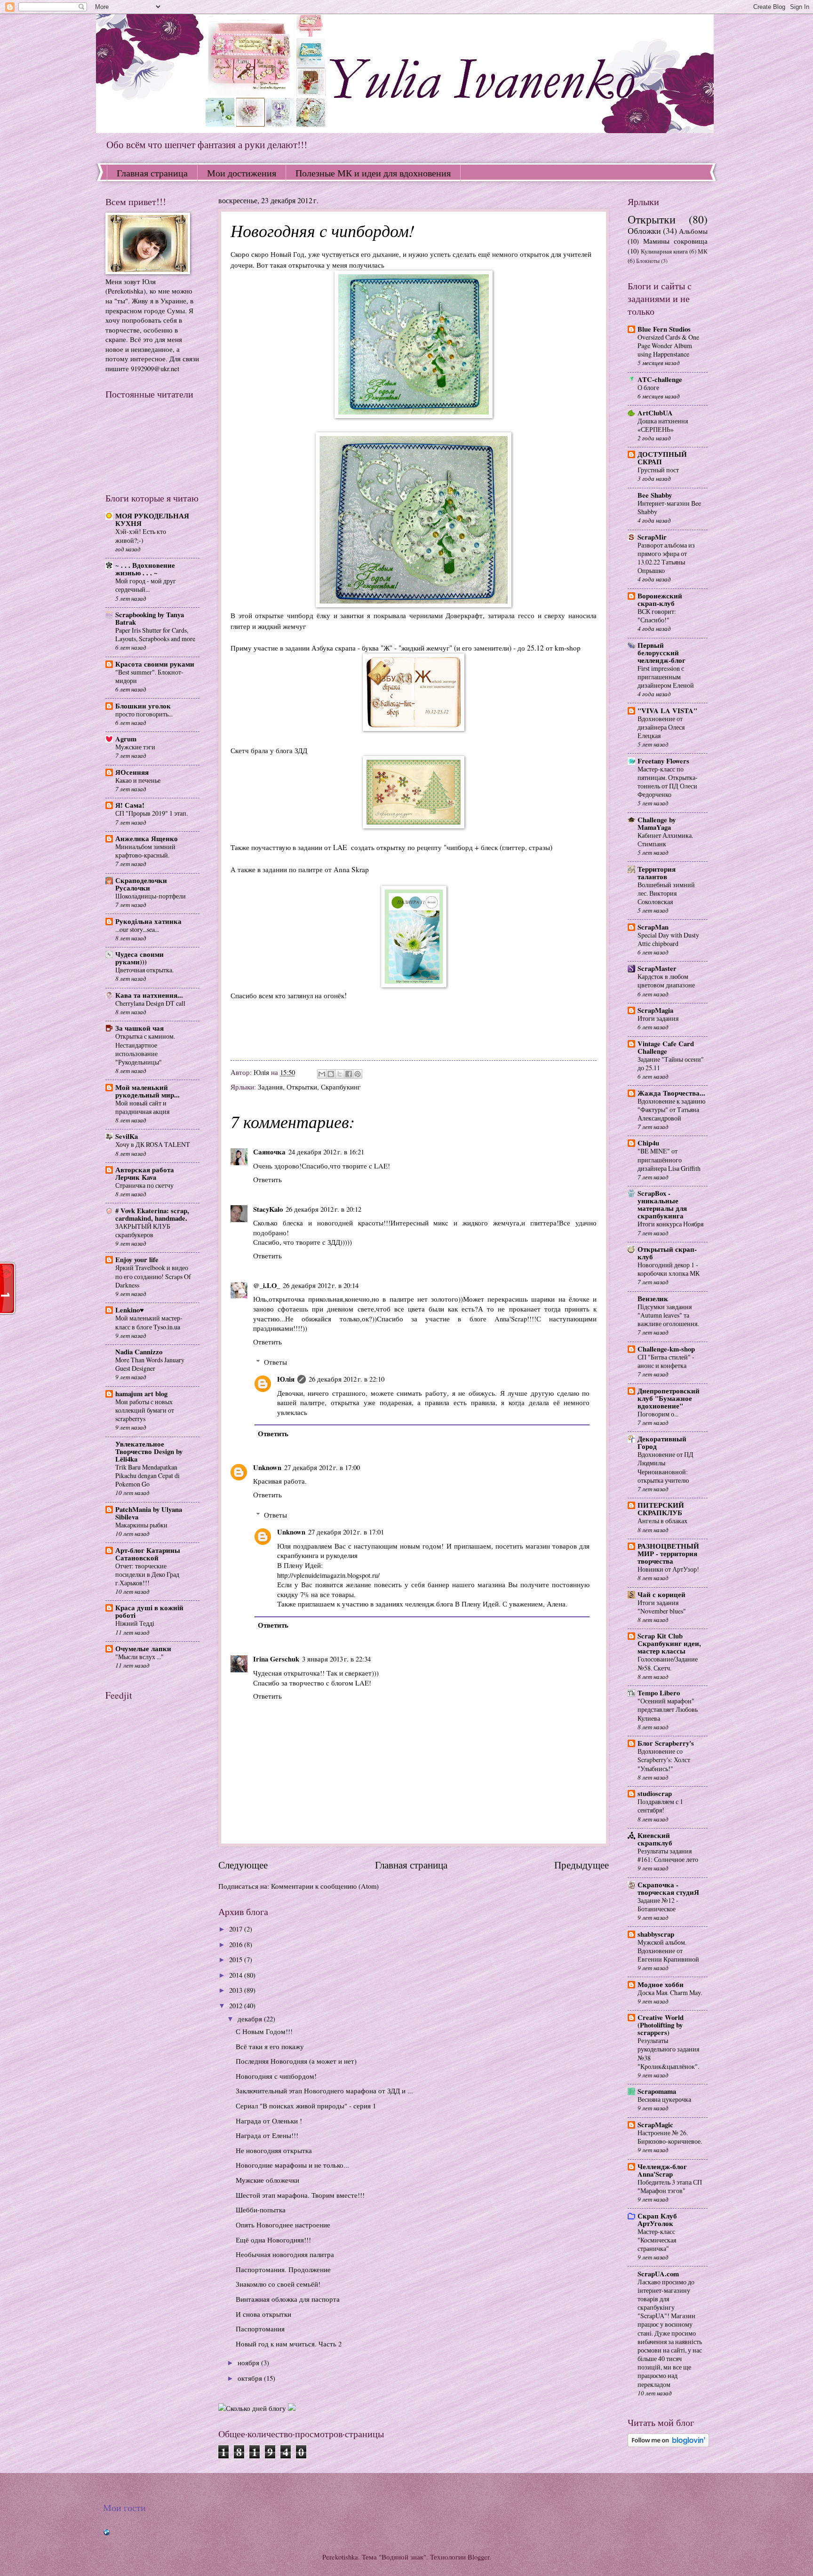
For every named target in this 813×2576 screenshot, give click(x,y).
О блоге (648, 387)
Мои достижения (242, 173)
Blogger (478, 2557)
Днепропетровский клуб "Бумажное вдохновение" (669, 1398)
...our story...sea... (137, 929)
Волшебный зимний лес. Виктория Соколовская (666, 893)
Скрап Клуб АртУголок (657, 2220)
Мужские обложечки (267, 2180)
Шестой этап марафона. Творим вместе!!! (300, 2195)
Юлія (286, 1379)
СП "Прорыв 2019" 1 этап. (151, 813)
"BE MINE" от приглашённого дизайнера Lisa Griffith (669, 1159)
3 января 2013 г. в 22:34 (336, 1659)
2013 (237, 1990)
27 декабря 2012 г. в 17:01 (346, 1532)
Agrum (126, 739)
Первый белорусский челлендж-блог (662, 653)
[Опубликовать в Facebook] (349, 1074)
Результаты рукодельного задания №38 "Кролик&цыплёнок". (668, 2053)
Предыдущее (582, 1865)
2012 (237, 2005)
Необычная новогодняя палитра (285, 2254)
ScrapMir (652, 537)
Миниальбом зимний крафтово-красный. (145, 851)
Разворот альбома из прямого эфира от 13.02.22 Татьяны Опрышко (666, 558)
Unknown (267, 1467)
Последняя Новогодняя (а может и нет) (296, 2061)
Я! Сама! (130, 805)
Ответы (275, 1362)
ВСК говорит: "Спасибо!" (657, 616)
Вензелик (653, 1299)
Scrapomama (657, 2091)
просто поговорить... (144, 714)
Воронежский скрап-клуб (660, 600)
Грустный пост (658, 470)
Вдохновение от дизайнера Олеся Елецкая (661, 727)
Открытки (302, 1087)
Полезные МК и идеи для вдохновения (373, 173)
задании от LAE (323, 847)
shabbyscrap (656, 1934)
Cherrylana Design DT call (150, 1003)
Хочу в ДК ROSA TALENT (153, 1144)
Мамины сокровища (675, 241)
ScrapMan (653, 927)
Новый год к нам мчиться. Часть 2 (289, 2344)
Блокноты (648, 261)
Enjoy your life (137, 1260)
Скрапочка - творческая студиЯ (668, 1888)
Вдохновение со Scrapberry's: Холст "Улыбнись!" (664, 1760)
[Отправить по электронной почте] (322, 1074)
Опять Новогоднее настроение (283, 2225)
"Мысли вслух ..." (139, 1657)
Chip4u (648, 1143)
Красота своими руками (155, 664)
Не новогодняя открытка (274, 2150)
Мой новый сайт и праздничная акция (142, 1107)
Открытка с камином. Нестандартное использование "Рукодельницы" (145, 1049)
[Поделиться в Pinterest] (358, 1074)
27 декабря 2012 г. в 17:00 (322, 1467)
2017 (237, 1929)
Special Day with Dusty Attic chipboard (668, 939)
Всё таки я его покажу (270, 2046)
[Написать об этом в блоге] (331, 1074)
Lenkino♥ (130, 1310)
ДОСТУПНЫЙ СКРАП (662, 458)
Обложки (644, 231)
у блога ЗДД (289, 750)
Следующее (243, 1865)
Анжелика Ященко (147, 839)
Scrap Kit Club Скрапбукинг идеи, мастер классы (669, 1643)
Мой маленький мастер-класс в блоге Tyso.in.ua (149, 1322)
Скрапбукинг (341, 1087)
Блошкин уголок (143, 706)
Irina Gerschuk (276, 1659)
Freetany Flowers (663, 761)
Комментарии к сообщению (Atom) (325, 1886)
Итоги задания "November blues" (662, 1607)
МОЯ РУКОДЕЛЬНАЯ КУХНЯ (152, 520)
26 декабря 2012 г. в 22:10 (347, 1379)
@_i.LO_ (267, 1285)
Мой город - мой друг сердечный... (146, 585)
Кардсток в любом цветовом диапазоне (666, 981)
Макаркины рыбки (141, 1525)
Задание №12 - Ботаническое (658, 1904)
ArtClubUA (655, 413)
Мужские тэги (135, 747)
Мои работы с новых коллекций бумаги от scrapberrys (145, 1410)
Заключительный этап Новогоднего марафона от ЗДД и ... (324, 2091)
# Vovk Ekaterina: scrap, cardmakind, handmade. (152, 1214)
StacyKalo (268, 1209)
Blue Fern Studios (664, 329)
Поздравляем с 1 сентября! (660, 1806)
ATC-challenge (660, 379)
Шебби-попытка (261, 2210)
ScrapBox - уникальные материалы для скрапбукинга (662, 1205)
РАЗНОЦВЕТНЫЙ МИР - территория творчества (668, 1554)
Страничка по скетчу (144, 1185)
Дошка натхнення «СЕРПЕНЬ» (663, 425)
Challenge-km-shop (666, 1349)
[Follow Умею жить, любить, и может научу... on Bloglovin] (668, 2444)
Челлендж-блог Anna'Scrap (662, 2170)
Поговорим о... (658, 1414)
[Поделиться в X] (340, 1074)
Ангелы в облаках (662, 1521)
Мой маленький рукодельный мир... (147, 1091)
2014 (237, 1975)
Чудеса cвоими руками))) (139, 958)
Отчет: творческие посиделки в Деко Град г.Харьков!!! (147, 1574)
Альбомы (693, 231)
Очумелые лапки (143, 1649)
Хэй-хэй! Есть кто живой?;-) (141, 536)
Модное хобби (661, 1984)
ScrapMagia (655, 1010)
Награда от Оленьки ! (269, 2121)
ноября (249, 2362)
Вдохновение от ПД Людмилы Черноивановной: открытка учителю (666, 1467)
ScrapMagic (655, 2125)
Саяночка (269, 1152)
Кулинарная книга (664, 251)
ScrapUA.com (658, 2274)
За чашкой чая (139, 1028)
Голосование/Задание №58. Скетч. (668, 1663)
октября (251, 2378)
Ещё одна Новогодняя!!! (273, 2240)
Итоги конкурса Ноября (670, 1224)
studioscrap (655, 1793)
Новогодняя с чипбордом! (276, 2076)
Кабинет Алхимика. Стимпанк (665, 839)
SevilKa (127, 1136)
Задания (270, 1087)
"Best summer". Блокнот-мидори (149, 676)
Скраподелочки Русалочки (141, 884)
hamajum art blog (141, 1394)
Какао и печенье (138, 780)
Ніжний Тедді (135, 1623)
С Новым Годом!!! (264, 2031)
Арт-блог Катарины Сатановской (148, 1554)
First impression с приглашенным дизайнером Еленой (666, 677)
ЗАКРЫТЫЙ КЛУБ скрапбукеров (143, 1230)
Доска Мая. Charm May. (670, 1992)
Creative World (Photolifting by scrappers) (661, 2025)
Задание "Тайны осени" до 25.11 (671, 1063)
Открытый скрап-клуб (667, 1253)
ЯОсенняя (132, 772)
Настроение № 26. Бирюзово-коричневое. (670, 2137)
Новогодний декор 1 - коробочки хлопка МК (669, 1269)
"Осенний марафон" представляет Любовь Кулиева (668, 1709)
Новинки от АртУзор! (668, 1569)
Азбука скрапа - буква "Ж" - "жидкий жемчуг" (382, 648)
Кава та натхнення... (149, 995)
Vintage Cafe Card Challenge (666, 1047)
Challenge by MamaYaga (657, 823)
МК (703, 251)
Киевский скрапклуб (655, 1839)
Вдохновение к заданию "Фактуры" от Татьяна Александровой (671, 1109)
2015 (237, 1959)
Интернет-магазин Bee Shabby (669, 507)
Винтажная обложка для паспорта (288, 2299)
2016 (237, 1944)
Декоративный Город (662, 1443)
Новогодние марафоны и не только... (292, 2165)
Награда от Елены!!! (267, 2135)
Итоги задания (658, 1018)
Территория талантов (657, 873)
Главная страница (152, 173)
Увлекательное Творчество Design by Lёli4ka (149, 1451)
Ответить (267, 1179)
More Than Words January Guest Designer (150, 1364)
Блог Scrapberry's (666, 1743)
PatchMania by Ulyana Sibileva (149, 1513)
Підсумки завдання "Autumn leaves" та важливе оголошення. (668, 1315)
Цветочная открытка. (144, 970)
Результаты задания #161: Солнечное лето (668, 1855)
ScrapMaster (657, 968)
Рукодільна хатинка (148, 921)
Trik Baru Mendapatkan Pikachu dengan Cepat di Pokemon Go (147, 1475)
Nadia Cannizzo (139, 1352)
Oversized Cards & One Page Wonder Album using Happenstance (668, 346)
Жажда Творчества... (671, 1093)
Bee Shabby (655, 495)
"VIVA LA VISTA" (667, 711)
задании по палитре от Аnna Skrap (317, 869)
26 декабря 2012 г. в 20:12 (323, 1209)
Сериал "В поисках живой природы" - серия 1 (306, 2106)
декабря (251, 2019)
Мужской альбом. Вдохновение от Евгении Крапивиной (668, 1951)
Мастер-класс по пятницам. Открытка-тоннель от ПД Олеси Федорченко (668, 782)
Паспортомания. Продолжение (283, 2269)
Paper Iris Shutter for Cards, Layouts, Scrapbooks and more (155, 634)
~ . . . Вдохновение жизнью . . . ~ (145, 569)
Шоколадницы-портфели (151, 896)
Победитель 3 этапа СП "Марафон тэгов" (670, 2186)
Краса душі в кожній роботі (149, 1611)
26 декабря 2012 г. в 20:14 (321, 1285)
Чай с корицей (662, 1594)
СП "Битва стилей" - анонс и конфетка (666, 1361)
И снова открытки (263, 2314)
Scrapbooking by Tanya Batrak (150, 618)
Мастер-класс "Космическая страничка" (657, 2240)
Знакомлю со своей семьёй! (278, 2284)
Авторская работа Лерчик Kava (145, 1173)
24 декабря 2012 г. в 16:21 (326, 1152)
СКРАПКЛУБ (661, 1509)
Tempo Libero (659, 1693)
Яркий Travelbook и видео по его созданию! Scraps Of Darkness (153, 1276)
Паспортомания (260, 2329)
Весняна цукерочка (664, 2099)
